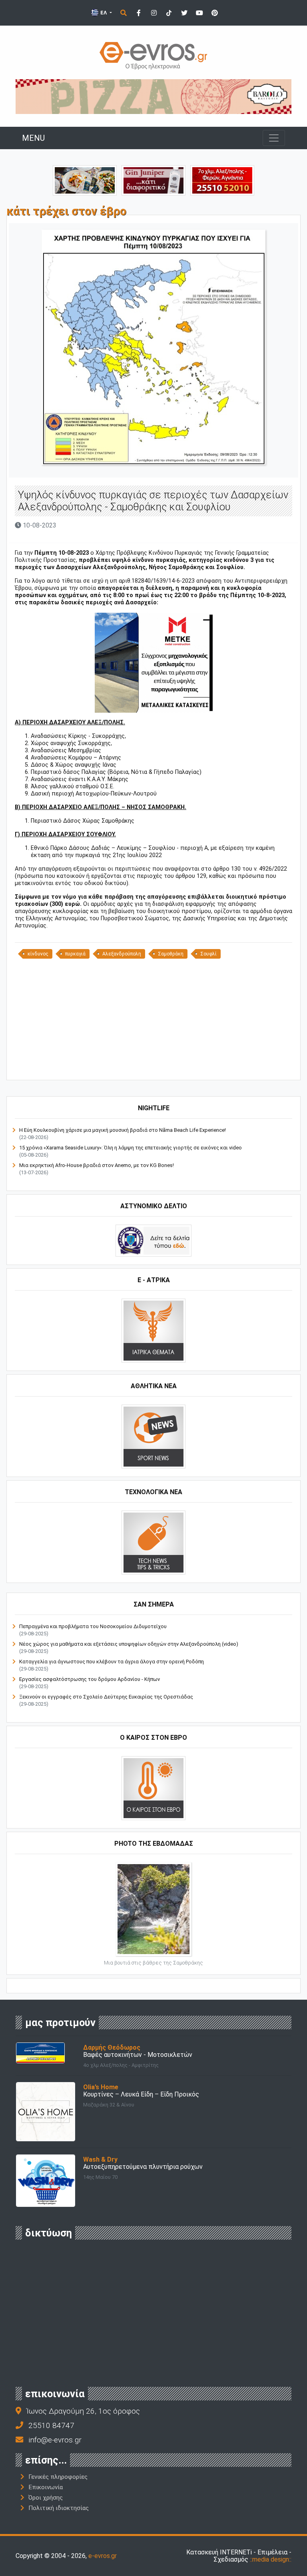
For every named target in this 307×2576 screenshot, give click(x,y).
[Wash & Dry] (46, 2180)
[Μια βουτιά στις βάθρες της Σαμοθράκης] (153, 1908)
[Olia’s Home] (46, 2111)
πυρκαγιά (75, 954)
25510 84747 (51, 2425)
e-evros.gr (103, 2556)
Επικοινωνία (46, 2487)
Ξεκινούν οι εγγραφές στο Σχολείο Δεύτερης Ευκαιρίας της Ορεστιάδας (106, 1697)
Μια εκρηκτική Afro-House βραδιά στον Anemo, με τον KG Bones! (97, 1165)
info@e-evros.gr (55, 2440)
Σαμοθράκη (171, 954)
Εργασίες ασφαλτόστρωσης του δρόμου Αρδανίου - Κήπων (90, 1679)
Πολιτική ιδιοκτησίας (59, 2508)
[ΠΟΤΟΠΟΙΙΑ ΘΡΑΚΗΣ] (153, 180)
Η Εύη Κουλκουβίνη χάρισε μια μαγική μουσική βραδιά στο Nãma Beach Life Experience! (123, 1130)
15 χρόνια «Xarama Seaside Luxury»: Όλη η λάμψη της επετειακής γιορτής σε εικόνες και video (131, 1148)
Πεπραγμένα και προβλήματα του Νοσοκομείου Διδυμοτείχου (93, 1626)
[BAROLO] (153, 96)
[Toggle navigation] (274, 138)
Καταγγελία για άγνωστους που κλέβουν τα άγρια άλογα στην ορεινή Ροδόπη (112, 1662)
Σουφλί (208, 954)
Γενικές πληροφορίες (58, 2477)
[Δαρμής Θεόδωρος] (40, 2052)
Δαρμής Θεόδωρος (112, 2047)
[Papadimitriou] (85, 180)
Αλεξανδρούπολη (122, 954)
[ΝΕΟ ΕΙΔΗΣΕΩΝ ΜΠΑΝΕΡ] (153, 1066)
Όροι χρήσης (46, 2498)
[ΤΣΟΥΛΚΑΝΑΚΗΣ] (154, 662)
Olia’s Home (101, 2087)
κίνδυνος (38, 954)
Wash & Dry (100, 2159)
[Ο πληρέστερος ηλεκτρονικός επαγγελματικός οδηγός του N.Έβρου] (153, 55)
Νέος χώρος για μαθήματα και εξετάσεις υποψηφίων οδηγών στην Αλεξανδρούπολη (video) (129, 1644)
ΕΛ (104, 13)
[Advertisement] (153, 1019)
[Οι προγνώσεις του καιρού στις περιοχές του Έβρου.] (153, 1788)
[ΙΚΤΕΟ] (222, 180)
